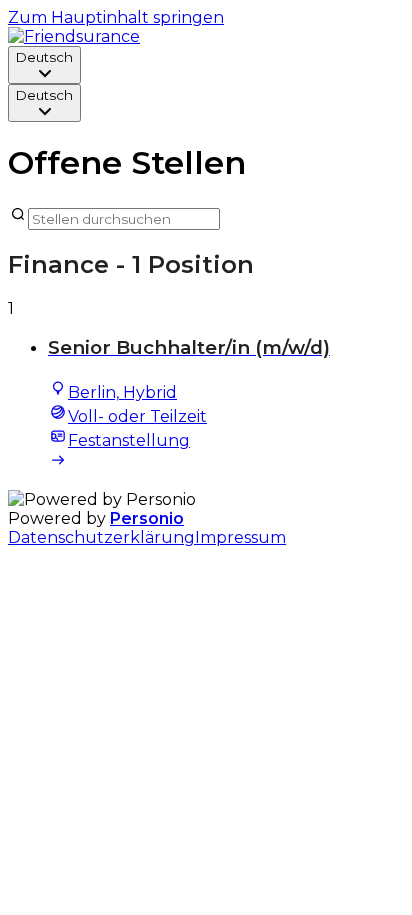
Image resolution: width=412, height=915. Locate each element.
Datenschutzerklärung (101, 537)
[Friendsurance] (74, 36)
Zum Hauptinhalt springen (116, 17)
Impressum (240, 537)
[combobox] (44, 65)
